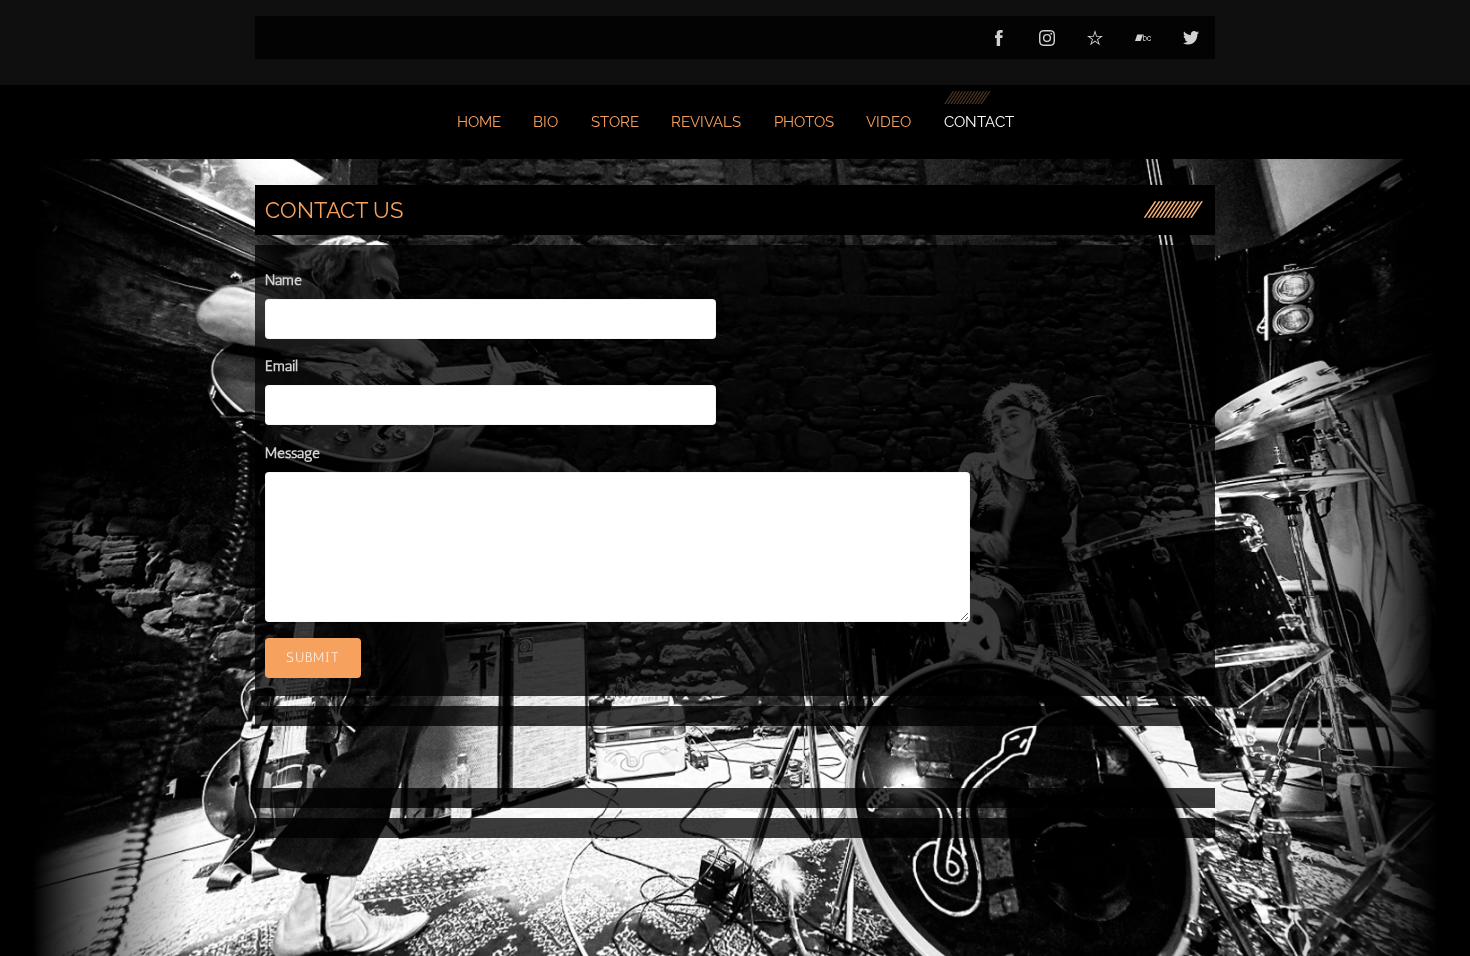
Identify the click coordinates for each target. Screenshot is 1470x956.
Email (281, 366)
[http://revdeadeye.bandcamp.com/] (1143, 38)
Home (479, 122)
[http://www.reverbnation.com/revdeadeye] (1095, 38)
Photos (804, 122)
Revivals (706, 122)
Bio (545, 122)
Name (283, 280)
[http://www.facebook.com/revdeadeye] (999, 38)
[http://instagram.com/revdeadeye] (1047, 38)
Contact (979, 122)
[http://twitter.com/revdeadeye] (1191, 38)
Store (615, 122)
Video (888, 122)
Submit (313, 657)
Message (292, 453)
